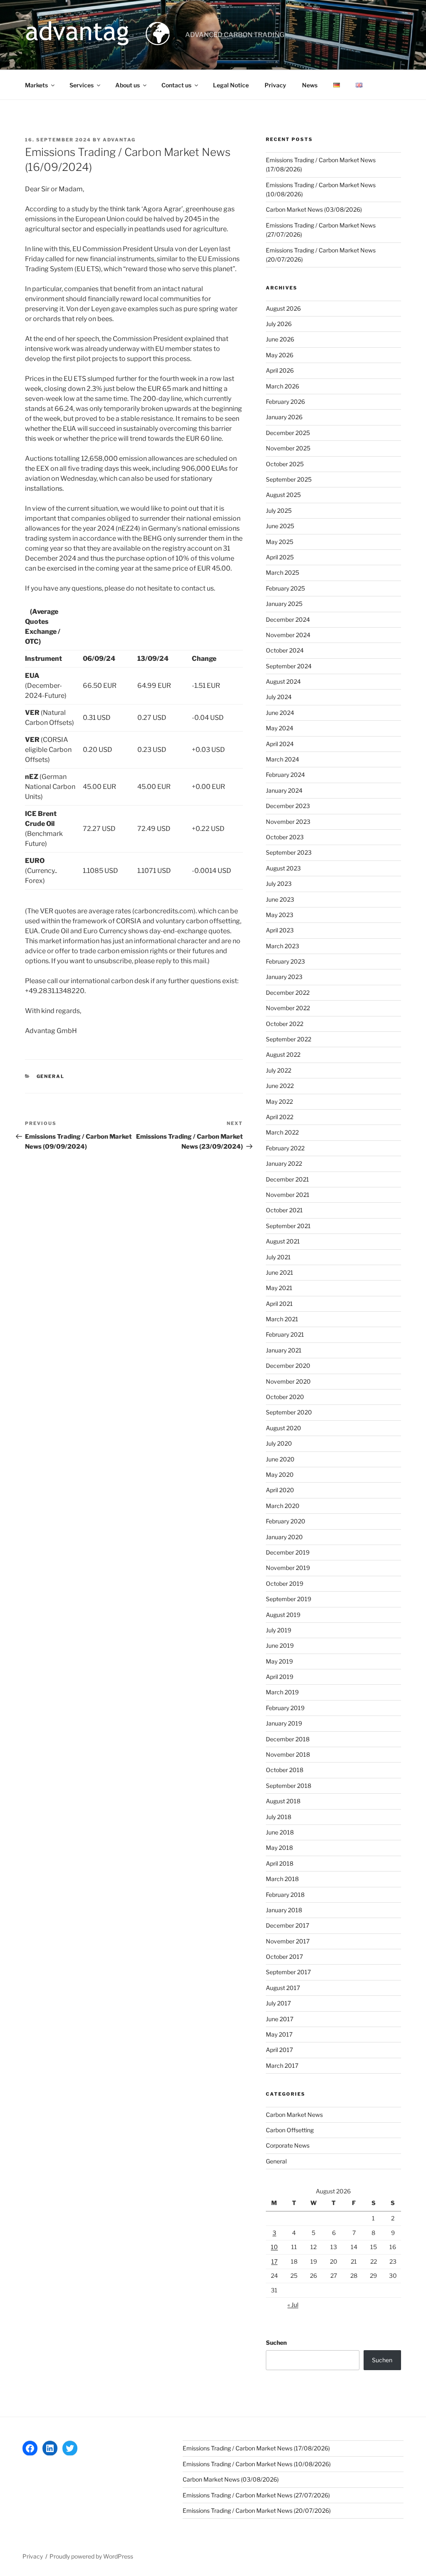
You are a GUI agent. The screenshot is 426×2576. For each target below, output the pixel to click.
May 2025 (280, 542)
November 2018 (288, 1754)
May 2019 (279, 1661)
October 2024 (285, 650)
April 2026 (280, 370)
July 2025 (279, 511)
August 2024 (283, 681)
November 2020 (288, 1381)
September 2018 (289, 1786)
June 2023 (280, 899)
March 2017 (282, 2065)
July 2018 (279, 1817)
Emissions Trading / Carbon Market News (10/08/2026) (257, 2464)
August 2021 (283, 1241)
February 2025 (285, 588)
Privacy (275, 85)
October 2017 (284, 1957)
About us (128, 85)
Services (82, 85)
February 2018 (285, 1895)
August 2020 (284, 1428)
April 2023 (280, 930)
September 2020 (289, 1412)
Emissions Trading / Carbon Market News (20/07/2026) (257, 2510)
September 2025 (289, 479)
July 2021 (278, 1257)
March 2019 (282, 1692)
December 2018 (288, 1739)
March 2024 (282, 759)
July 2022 (279, 1070)
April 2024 (280, 744)
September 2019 (289, 1599)
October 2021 (284, 1210)
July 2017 (278, 2003)
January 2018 (284, 1910)
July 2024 (279, 697)
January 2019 (284, 1723)
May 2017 (279, 2034)
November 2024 (288, 635)
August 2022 (283, 1054)
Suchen (276, 2342)
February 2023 (285, 961)
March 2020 (283, 1506)
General (51, 1076)
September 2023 (289, 852)
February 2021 (285, 1334)
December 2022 (288, 993)
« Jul (293, 2305)
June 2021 (280, 1272)
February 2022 (285, 1148)
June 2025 (280, 526)
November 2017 (288, 1941)
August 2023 (283, 868)
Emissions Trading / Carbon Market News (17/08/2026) (256, 2448)
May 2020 (280, 1475)
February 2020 (286, 1521)
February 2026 (285, 402)
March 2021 (282, 1319)
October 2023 (285, 837)
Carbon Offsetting (290, 2130)
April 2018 (280, 1863)
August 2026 (283, 308)
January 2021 (284, 1350)
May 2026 (280, 355)
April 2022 (280, 1117)
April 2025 (280, 557)
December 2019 (288, 1552)
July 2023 (279, 884)
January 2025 (284, 604)
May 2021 (279, 1288)
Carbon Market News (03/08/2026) (314, 209)
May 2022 (279, 1101)
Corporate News (288, 2145)
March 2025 (282, 572)
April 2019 (280, 1677)
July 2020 (279, 1443)
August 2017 (283, 1988)
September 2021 (288, 1226)
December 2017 (287, 1925)
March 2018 (282, 1879)
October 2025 (285, 464)
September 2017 (288, 1972)
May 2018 (279, 1848)
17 (274, 2261)
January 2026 (284, 417)
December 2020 (288, 1366)
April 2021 (279, 1304)
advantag (119, 140)
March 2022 (282, 1132)
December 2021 (287, 1179)
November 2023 (288, 822)
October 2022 (285, 1024)
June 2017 (280, 2019)
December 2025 (288, 433)
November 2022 (288, 1008)
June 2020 (280, 1459)
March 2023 (282, 946)
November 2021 (288, 1195)
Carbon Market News (294, 2115)
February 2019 (285, 1708)
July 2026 (279, 324)
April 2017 (279, 2050)
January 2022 (284, 1163)
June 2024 (280, 713)
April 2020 (280, 1490)
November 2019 (288, 1568)
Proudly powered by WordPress (91, 2556)
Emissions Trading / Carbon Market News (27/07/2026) (256, 2495)
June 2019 (280, 1645)
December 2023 (288, 806)
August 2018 (283, 1801)
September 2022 (289, 1039)
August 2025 (283, 495)
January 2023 (284, 977)
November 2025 (288, 448)
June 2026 (280, 339)
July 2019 (279, 1630)
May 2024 (280, 728)
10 (274, 2247)
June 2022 (280, 1086)
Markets (36, 85)
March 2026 (282, 386)
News (310, 85)
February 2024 (285, 775)
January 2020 (284, 1537)
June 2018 (280, 1832)
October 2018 (285, 1770)
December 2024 (288, 619)
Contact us (176, 85)
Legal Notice (231, 85)
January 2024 (284, 790)
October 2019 (285, 1583)
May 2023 (280, 915)
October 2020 (285, 1397)
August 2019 (283, 1615)
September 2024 (289, 666)
